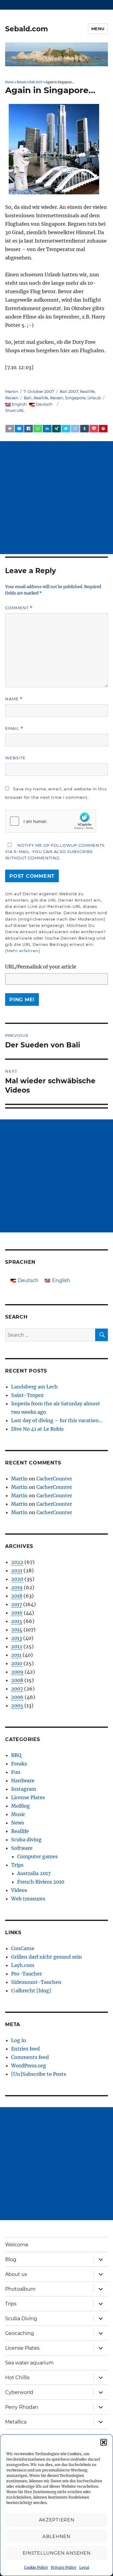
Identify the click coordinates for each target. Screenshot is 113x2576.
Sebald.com (27, 29)
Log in (19, 2040)
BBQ (16, 1755)
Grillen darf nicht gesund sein (47, 1957)
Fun (16, 1772)
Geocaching (20, 2333)
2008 (17, 1680)
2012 (17, 1646)
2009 (17, 1672)
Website (15, 758)
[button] (104, 2442)
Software (22, 1848)
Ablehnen (56, 2536)
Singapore (75, 398)
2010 (17, 1663)
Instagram (24, 1789)
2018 (17, 1596)
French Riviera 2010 (41, 1882)
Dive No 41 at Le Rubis (37, 1429)
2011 (16, 1655)
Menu (98, 29)
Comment (19, 608)
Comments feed (30, 2057)
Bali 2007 (36, 82)
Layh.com (23, 1965)
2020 (17, 1579)
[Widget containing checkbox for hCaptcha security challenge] (51, 821)
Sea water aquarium (29, 2363)
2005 (17, 1705)
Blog (11, 2259)
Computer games (38, 1856)
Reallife (87, 391)
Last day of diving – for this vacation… (57, 1420)
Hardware (23, 1781)
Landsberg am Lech (35, 1387)
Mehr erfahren (23, 951)
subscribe (80, 852)
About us (16, 2274)
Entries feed (25, 2049)
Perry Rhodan (22, 2407)
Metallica (16, 2422)
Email (14, 728)
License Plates (28, 1797)
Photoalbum (20, 2289)
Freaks (19, 1764)
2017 (17, 1604)
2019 (17, 1587)
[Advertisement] (56, 498)
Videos (19, 1890)
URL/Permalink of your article (41, 967)
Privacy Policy (64, 2567)
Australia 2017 (34, 1873)
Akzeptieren (57, 2520)
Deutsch (44, 404)
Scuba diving (26, 1840)
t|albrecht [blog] (31, 1991)
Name (14, 699)
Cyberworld (19, 2392)
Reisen (22, 82)
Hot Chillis (17, 2378)
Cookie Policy (36, 2567)
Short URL (15, 410)
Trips (17, 1865)
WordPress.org (29, 2066)
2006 (17, 1697)
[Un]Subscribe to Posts (39, 2074)
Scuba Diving (21, 2319)
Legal (84, 2567)
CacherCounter (54, 1479)
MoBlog (20, 1806)
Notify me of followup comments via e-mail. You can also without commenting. (55, 852)
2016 (17, 1613)
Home (9, 82)
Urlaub (94, 398)
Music (18, 1814)
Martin (12, 391)
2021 (17, 1570)
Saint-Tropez (27, 1395)
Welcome (17, 2245)
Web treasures (28, 1899)
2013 (17, 1638)
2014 (17, 1630)
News (18, 1823)
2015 (17, 1621)
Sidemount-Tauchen (36, 1982)
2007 (17, 1689)
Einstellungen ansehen (57, 2553)
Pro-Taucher (27, 1974)
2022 (17, 1562)
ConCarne (23, 1948)
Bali (28, 398)
